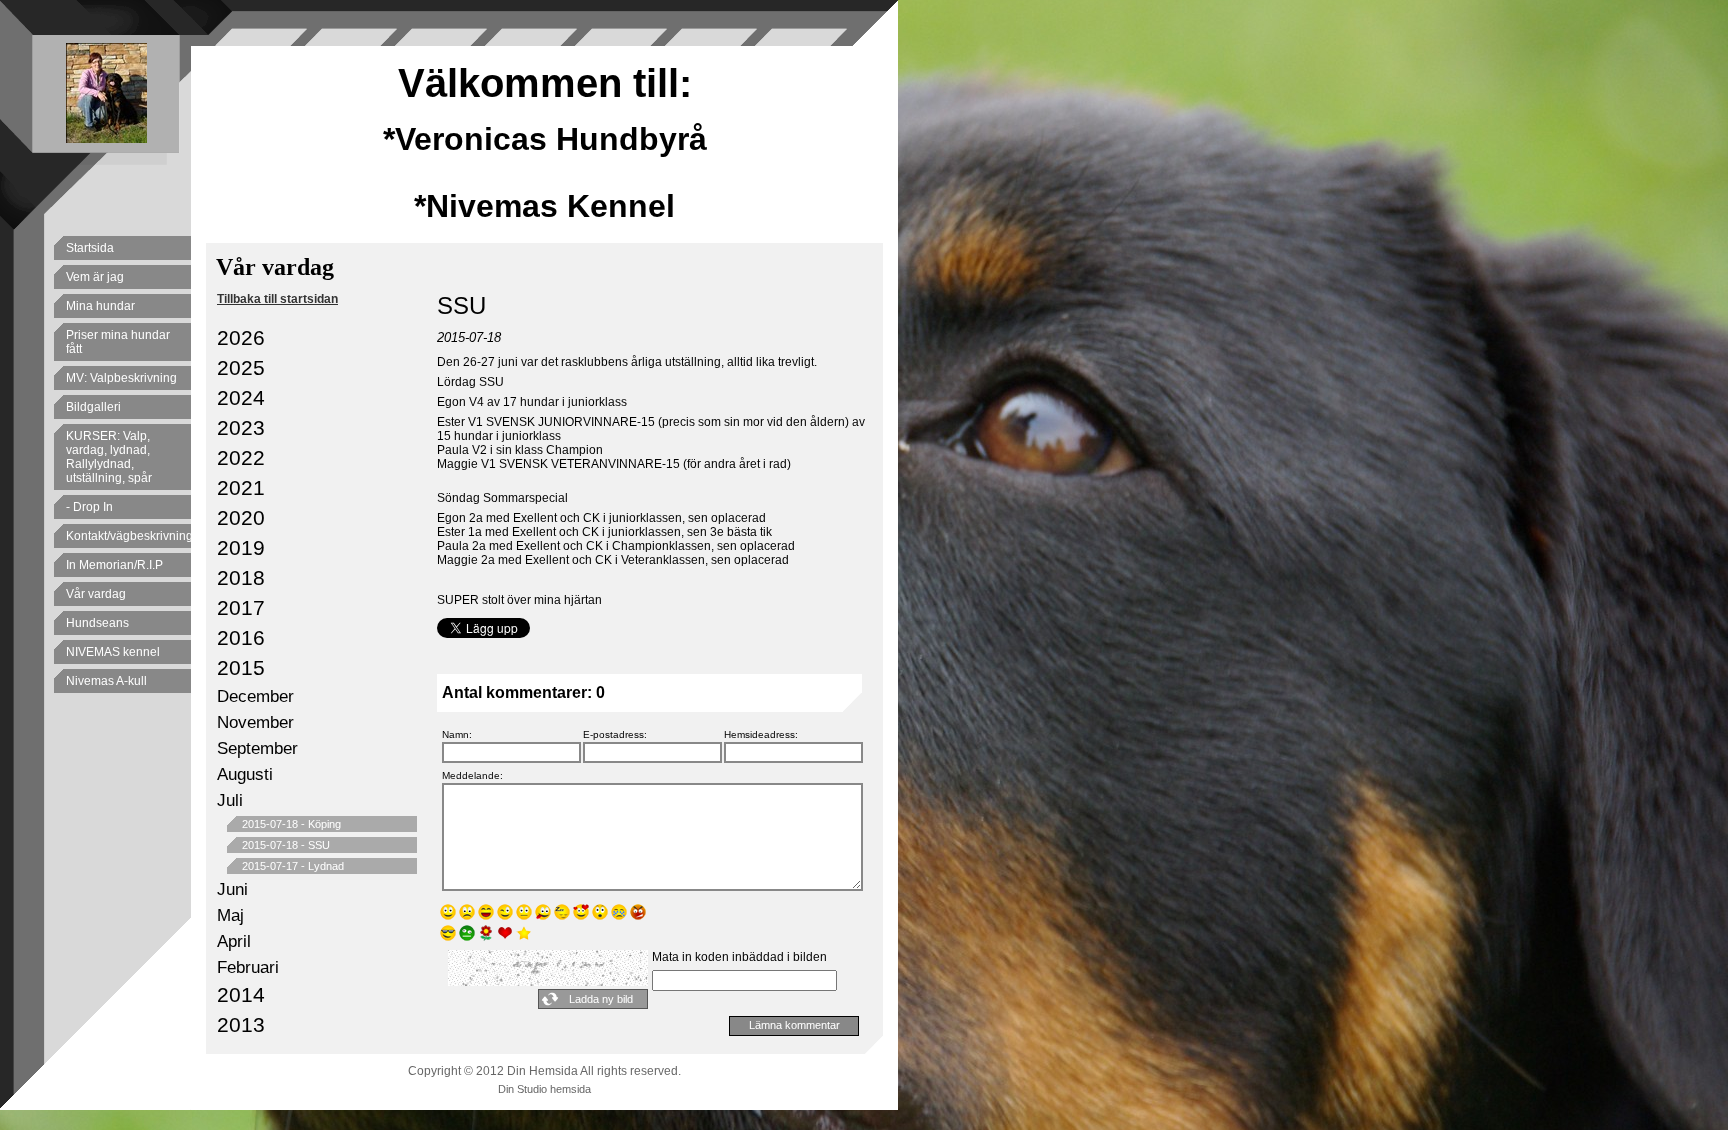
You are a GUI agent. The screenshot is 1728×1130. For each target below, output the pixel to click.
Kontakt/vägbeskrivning (128, 536)
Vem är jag (95, 277)
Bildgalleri (93, 407)
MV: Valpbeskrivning (121, 378)
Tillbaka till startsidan (277, 299)
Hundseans (97, 623)
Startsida (90, 248)
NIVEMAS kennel (113, 652)
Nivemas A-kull (106, 681)
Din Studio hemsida (544, 1089)
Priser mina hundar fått (118, 342)
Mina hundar (100, 306)
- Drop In (89, 507)
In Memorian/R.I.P (114, 565)
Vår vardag (96, 594)
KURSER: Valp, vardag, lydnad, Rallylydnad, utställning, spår (109, 457)
